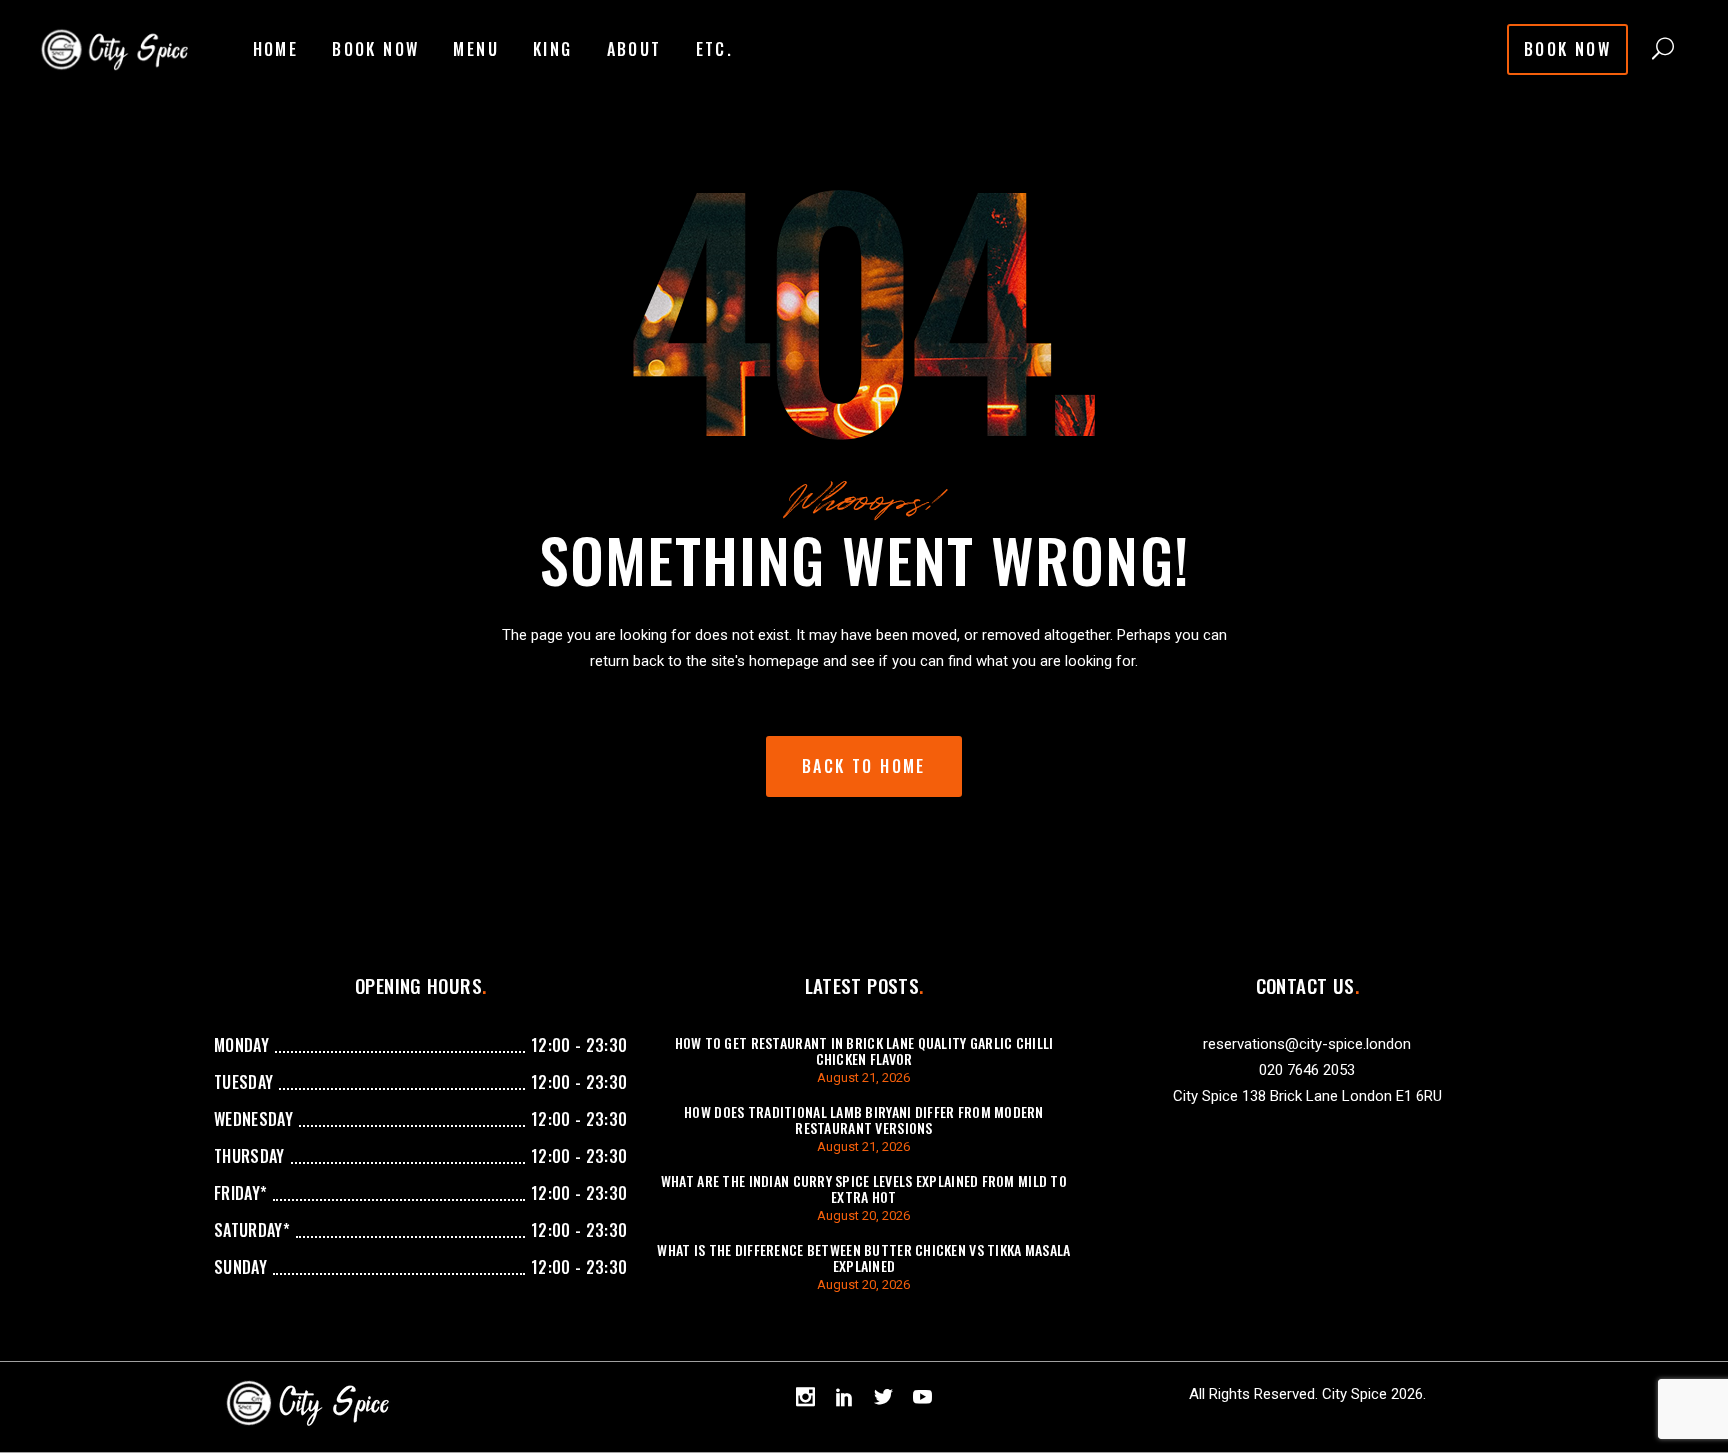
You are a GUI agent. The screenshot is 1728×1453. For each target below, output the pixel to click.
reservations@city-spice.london (1307, 1044)
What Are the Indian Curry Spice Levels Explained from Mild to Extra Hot (864, 1188)
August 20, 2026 (863, 1215)
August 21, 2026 (863, 1077)
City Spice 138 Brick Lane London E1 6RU (1307, 1096)
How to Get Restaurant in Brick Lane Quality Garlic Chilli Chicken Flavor (864, 1050)
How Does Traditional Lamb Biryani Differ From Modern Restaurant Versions (864, 1119)
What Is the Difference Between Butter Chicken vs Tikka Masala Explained (863, 1257)
